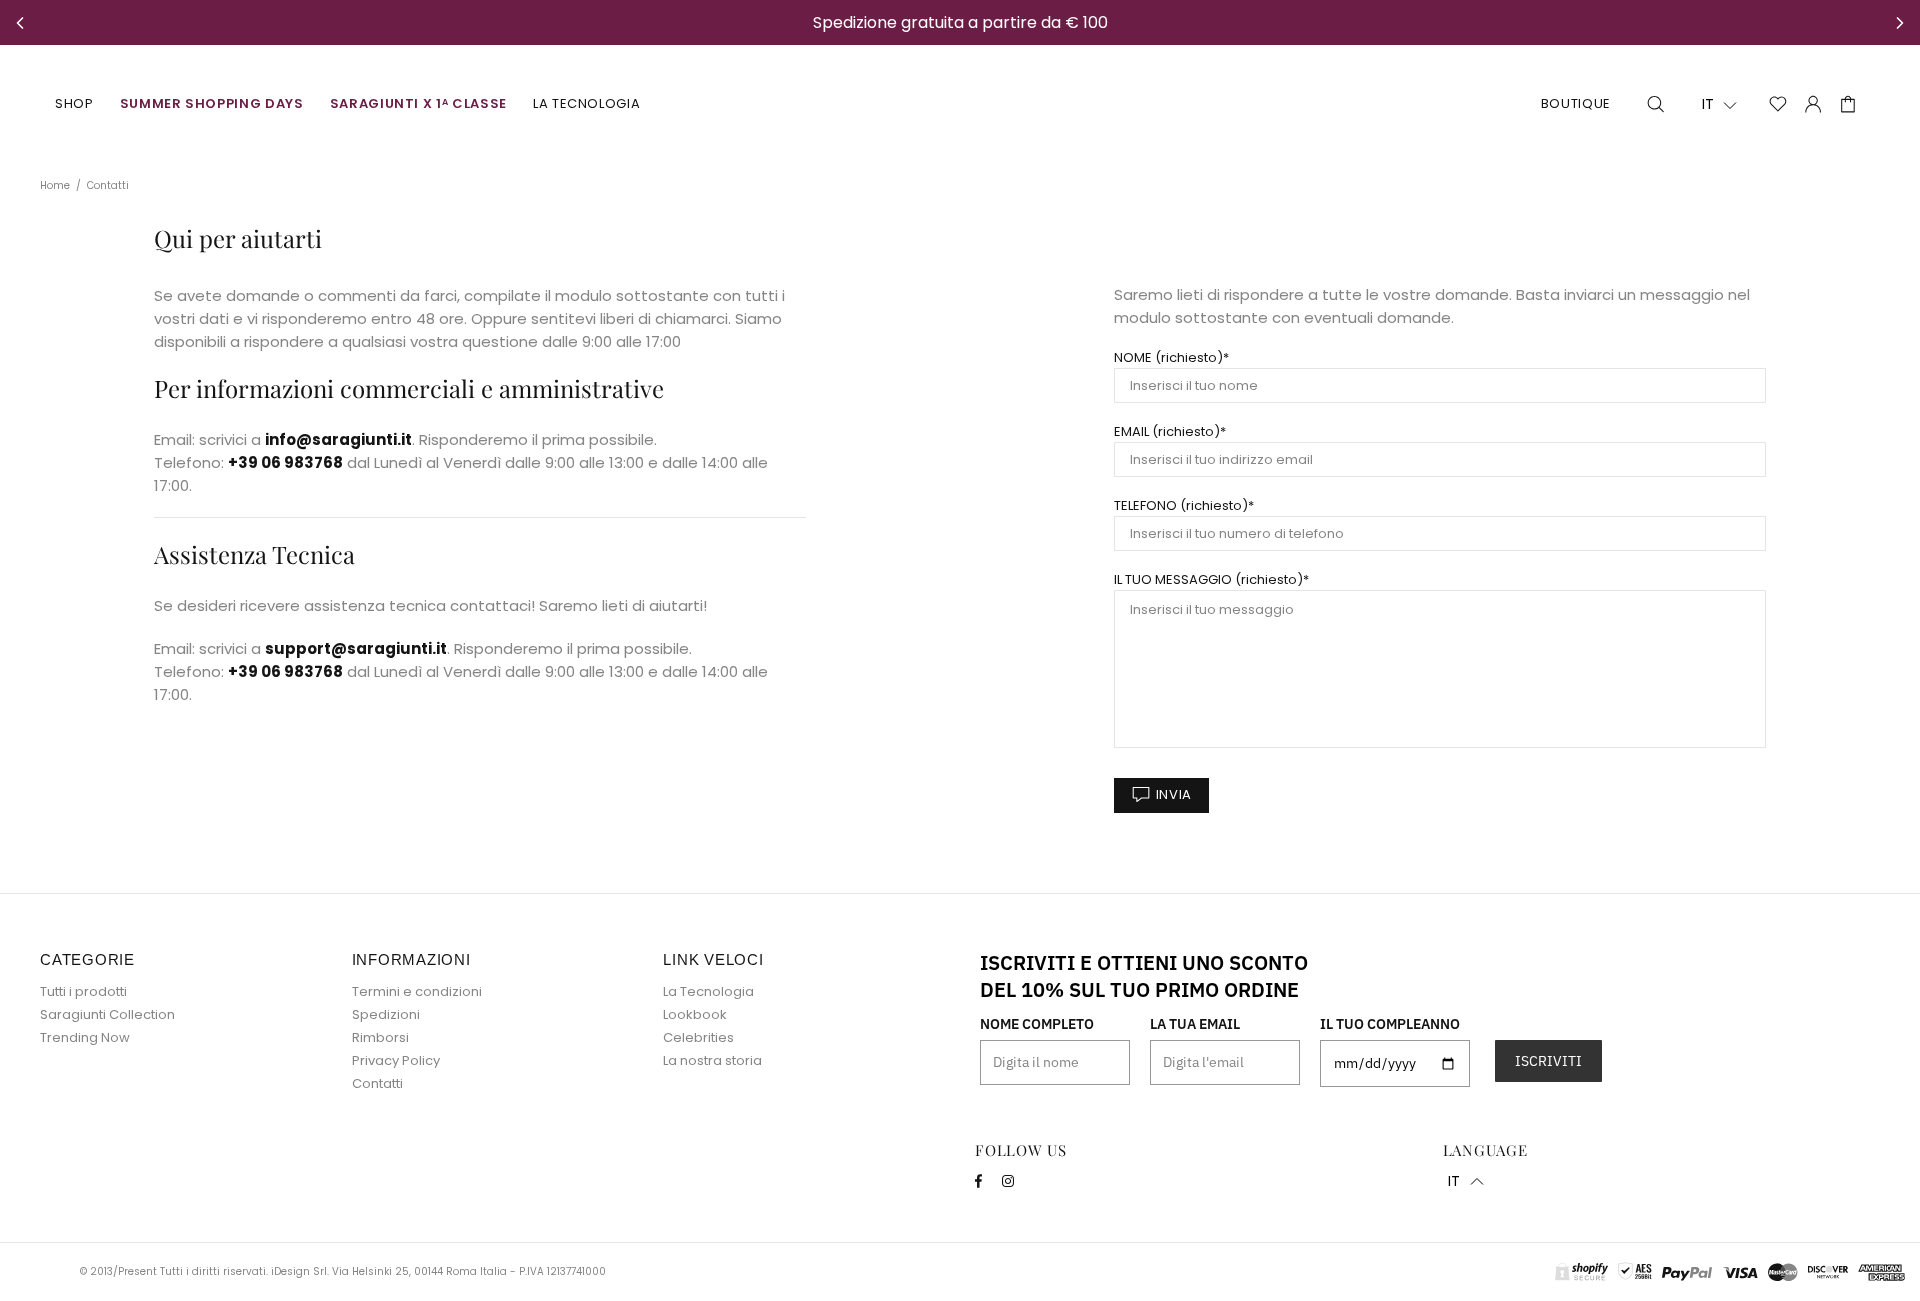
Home (55, 186)
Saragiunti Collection (107, 1014)
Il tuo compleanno (1390, 1024)
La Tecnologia (708, 991)
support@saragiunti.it (356, 648)
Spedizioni (386, 1014)
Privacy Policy (396, 1060)
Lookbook (695, 1014)
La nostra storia (712, 1060)
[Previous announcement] (20, 23)
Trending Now (85, 1037)
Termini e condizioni (417, 991)
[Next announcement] (1900, 23)
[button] (1719, 105)
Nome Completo (1037, 1024)
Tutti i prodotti (83, 991)
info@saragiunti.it (338, 439)
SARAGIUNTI (959, 104)
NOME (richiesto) (1168, 357)
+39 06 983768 (285, 462)
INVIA (1174, 794)
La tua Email (1195, 1024)
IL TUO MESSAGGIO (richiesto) (1208, 579)
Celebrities (698, 1037)
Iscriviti (1548, 1061)
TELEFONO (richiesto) (1181, 505)
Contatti (377, 1083)
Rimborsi (380, 1037)
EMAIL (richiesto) (1167, 431)
